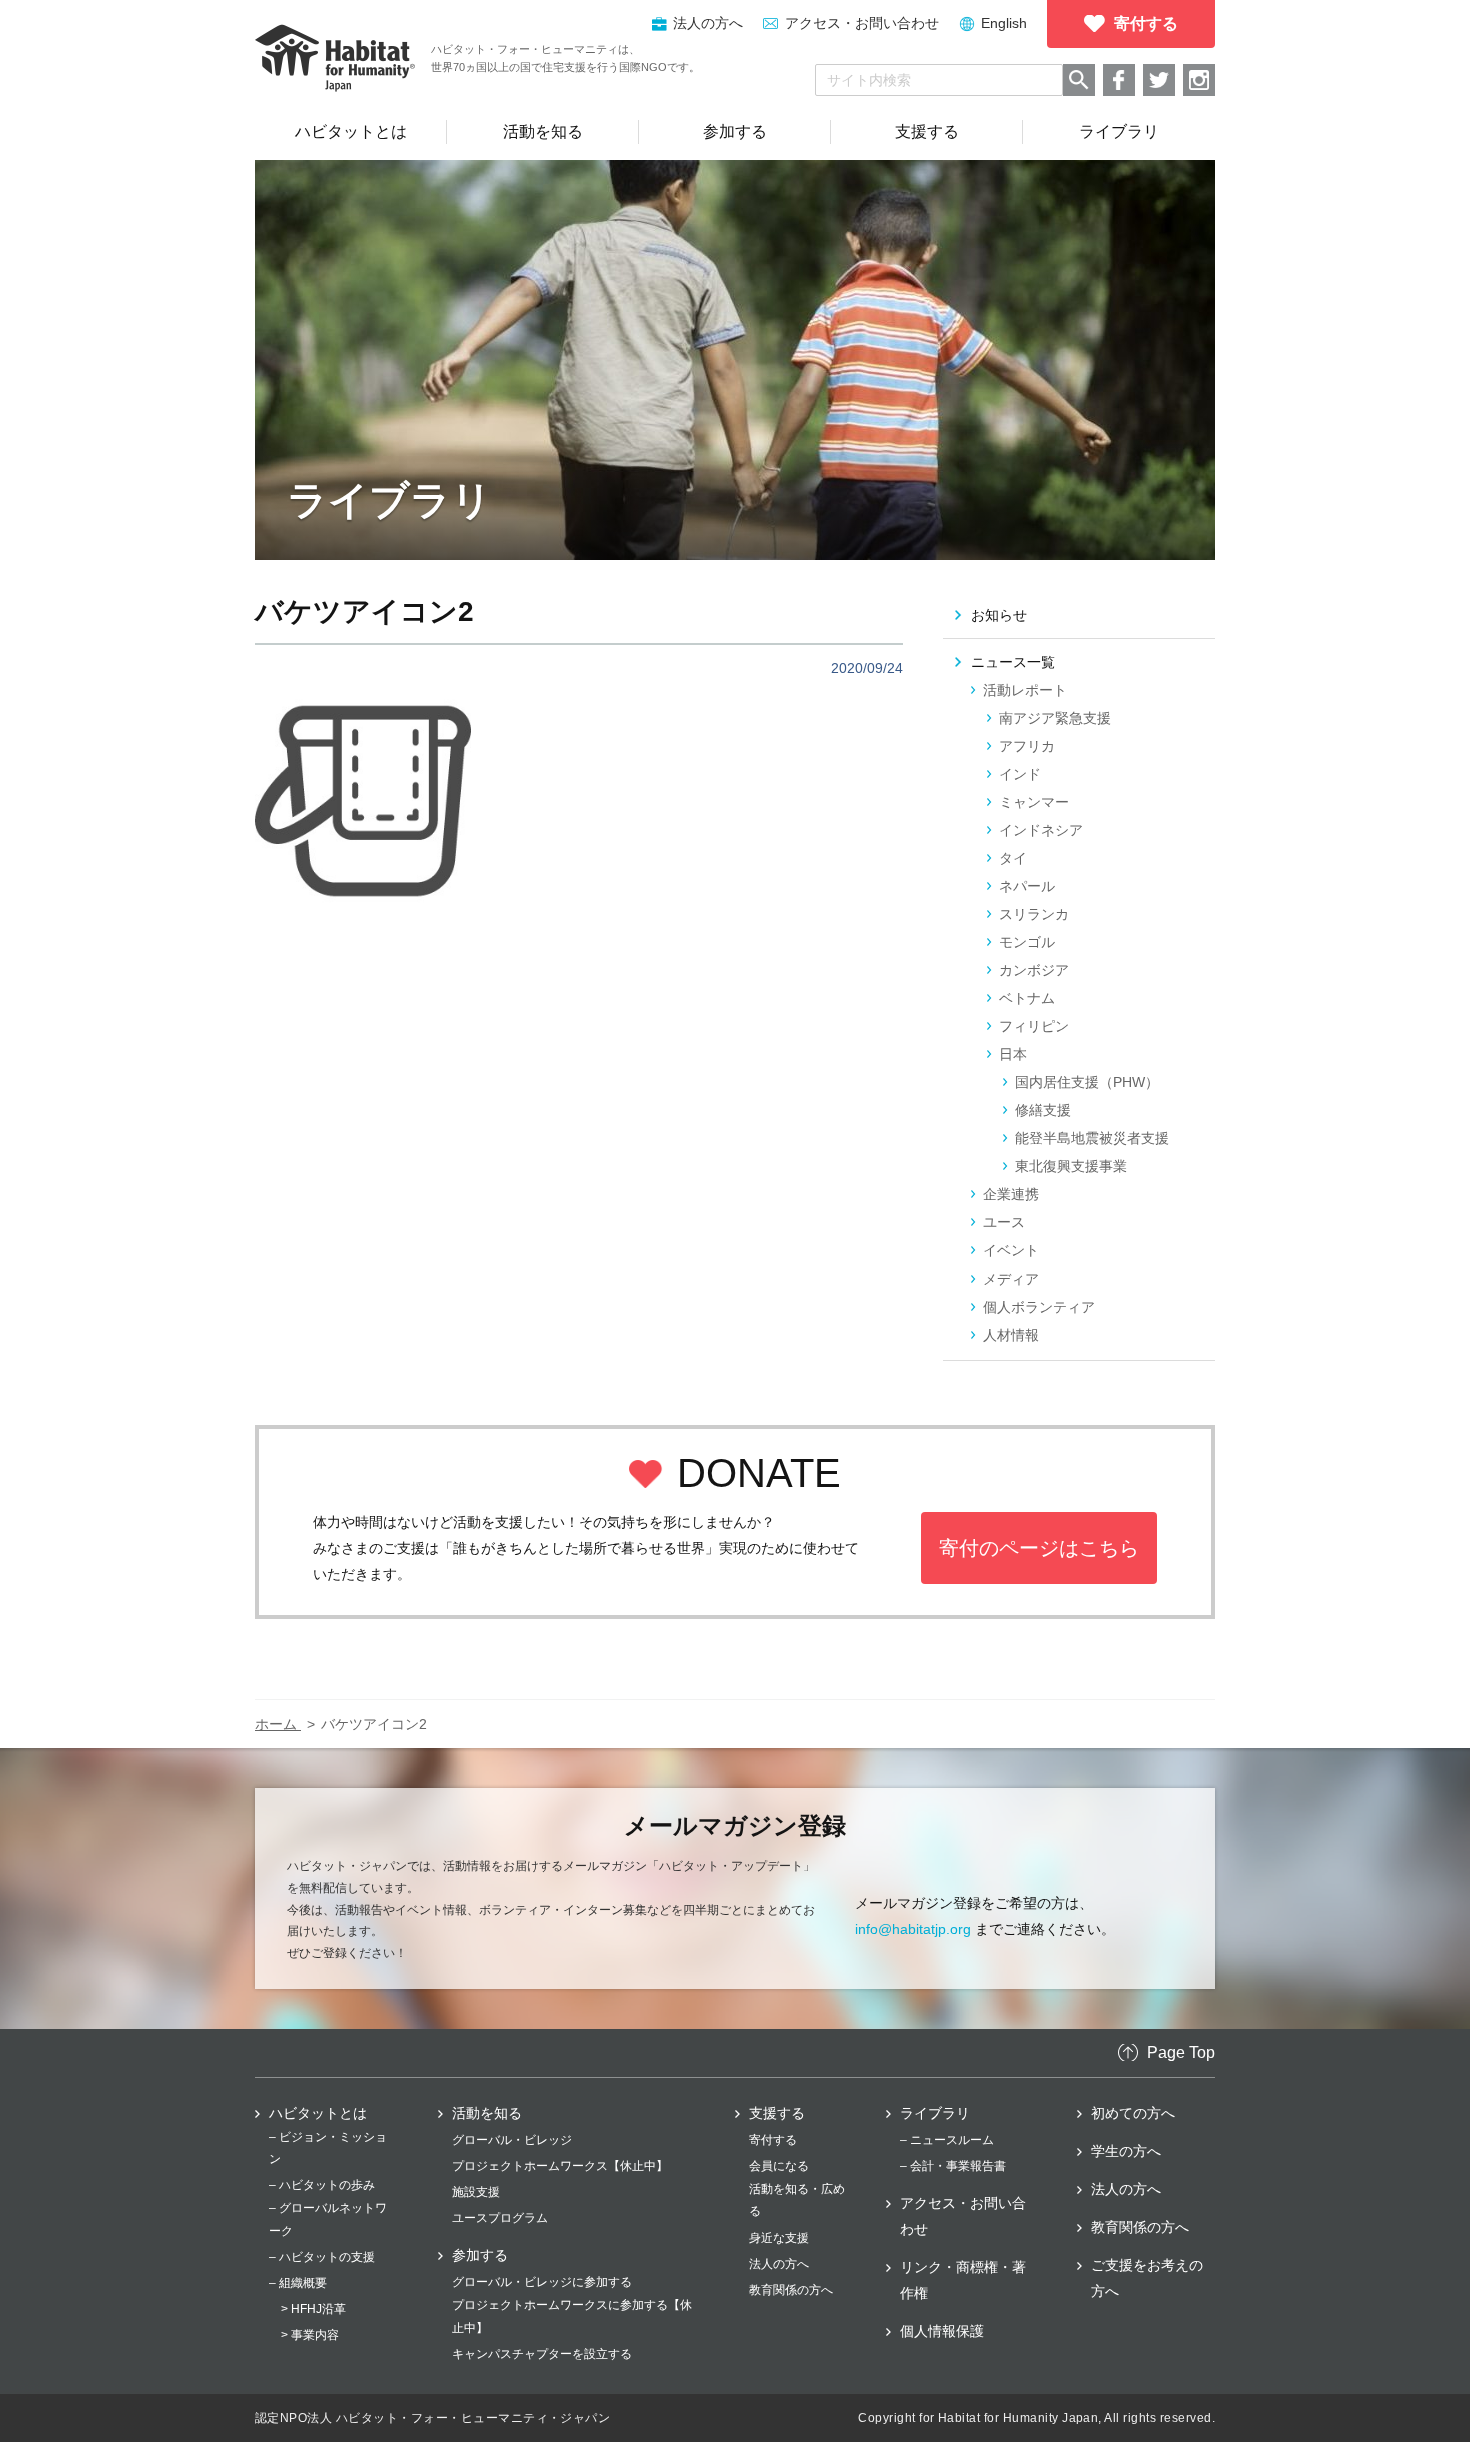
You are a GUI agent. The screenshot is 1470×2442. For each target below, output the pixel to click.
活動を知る (487, 2113)
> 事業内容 (310, 2335)
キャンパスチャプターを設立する (542, 2354)
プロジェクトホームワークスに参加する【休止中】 (572, 2316)
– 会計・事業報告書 (953, 2166)
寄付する (773, 2140)
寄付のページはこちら (1039, 1548)
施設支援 (476, 2192)
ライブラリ (935, 2113)
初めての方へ (1133, 2113)
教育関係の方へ (791, 2290)
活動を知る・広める (797, 2200)
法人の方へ (779, 2264)
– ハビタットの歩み (322, 2185)
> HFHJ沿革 (313, 2309)
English (1004, 23)
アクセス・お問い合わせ (862, 23)
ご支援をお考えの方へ (1147, 2278)
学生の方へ (1126, 2151)
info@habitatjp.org (913, 1929)
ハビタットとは (318, 2113)
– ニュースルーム (947, 2140)
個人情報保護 (942, 2331)
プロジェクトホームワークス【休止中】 (560, 2166)
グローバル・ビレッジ (512, 2140)
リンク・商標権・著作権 (963, 2280)
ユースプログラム (500, 2218)
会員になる (779, 2166)
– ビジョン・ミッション (328, 2148)
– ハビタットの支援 (322, 2257)
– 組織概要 (298, 2283)
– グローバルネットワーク (328, 2219)
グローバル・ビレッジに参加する (542, 2282)
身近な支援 (779, 2238)
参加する (480, 2255)
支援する (777, 2113)
